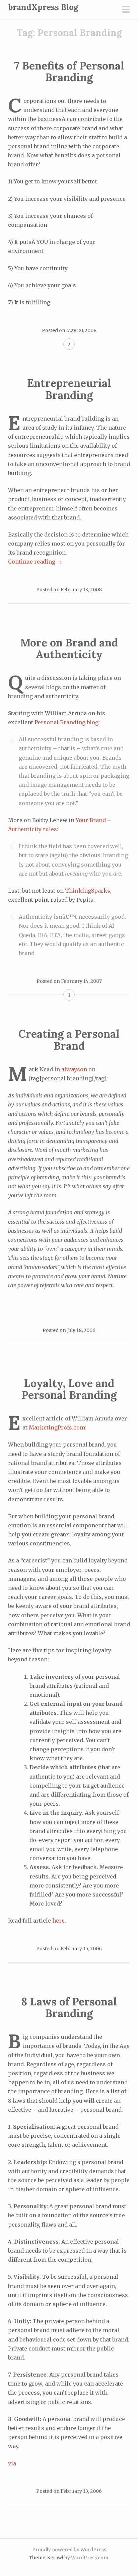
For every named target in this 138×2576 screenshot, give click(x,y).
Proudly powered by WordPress (69, 2550)
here (58, 1921)
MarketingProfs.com (57, 1427)
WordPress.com (90, 2558)
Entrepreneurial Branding (69, 389)
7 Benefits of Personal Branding (69, 71)
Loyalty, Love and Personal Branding (69, 1389)
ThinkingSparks (88, 891)
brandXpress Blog (43, 7)
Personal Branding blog (66, 722)
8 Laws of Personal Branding (69, 2007)
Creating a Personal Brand (69, 1040)
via (12, 2463)
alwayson (74, 1069)
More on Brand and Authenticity (69, 648)
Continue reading (35, 562)
